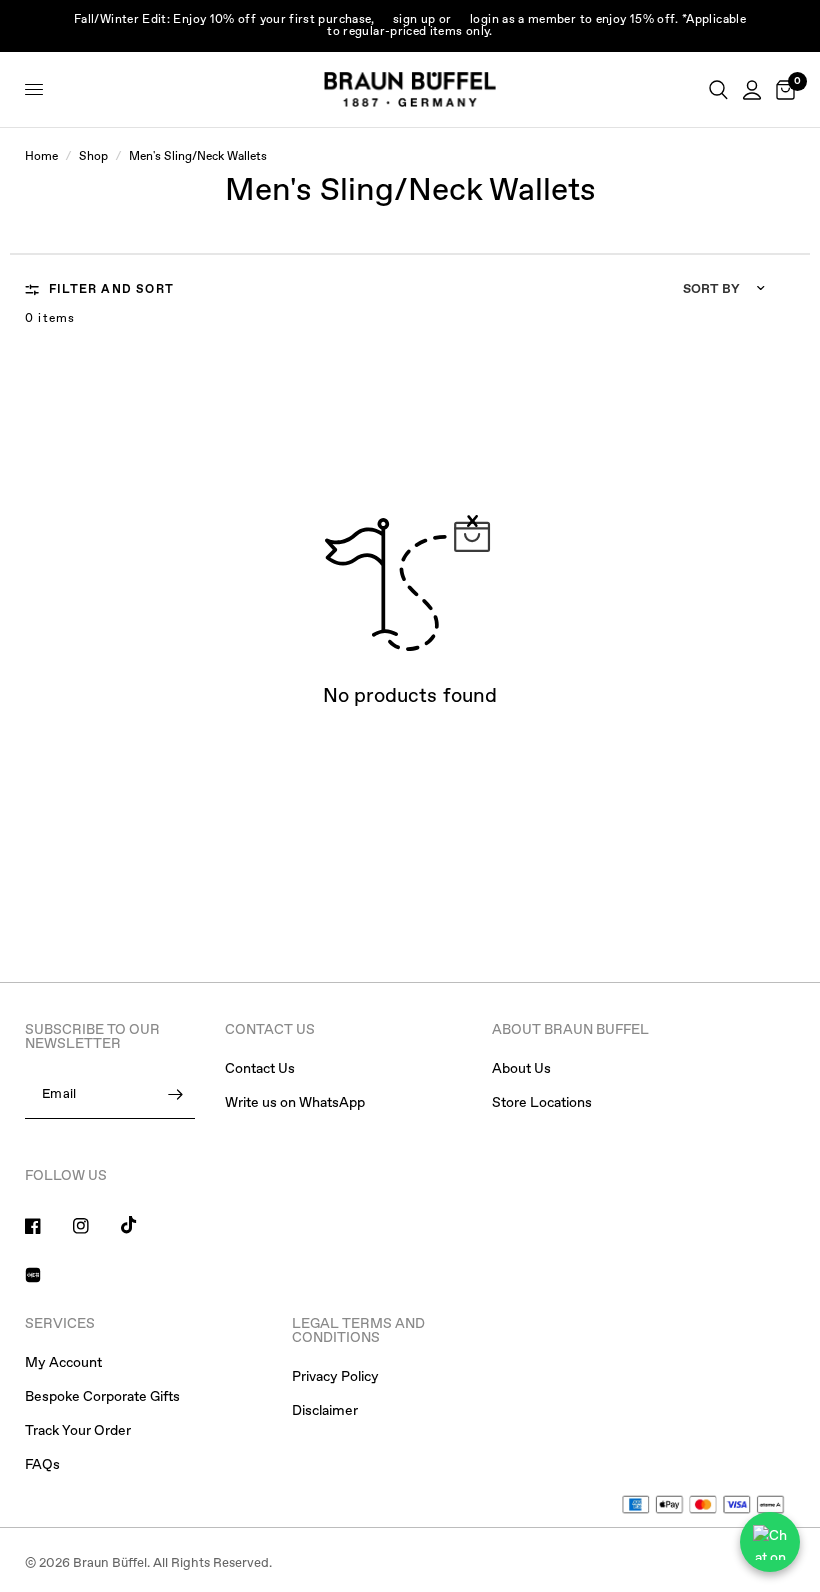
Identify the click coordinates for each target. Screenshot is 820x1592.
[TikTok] (143, 1225)
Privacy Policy (335, 1377)
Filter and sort (111, 290)
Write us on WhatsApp (295, 1103)
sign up (414, 20)
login (484, 20)
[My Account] (752, 89)
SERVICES (60, 1324)
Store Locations (542, 1103)
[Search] (718, 89)
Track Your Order (78, 1431)
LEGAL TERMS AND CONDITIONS (358, 1331)
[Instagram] (95, 1226)
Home (41, 157)
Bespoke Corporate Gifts (102, 1397)
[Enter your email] (175, 1095)
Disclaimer (325, 1411)
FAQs (42, 1465)
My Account (63, 1363)
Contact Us (260, 1069)
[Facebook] (47, 1226)
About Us (521, 1069)
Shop (93, 157)
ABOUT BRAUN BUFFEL (570, 1030)
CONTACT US (270, 1030)
